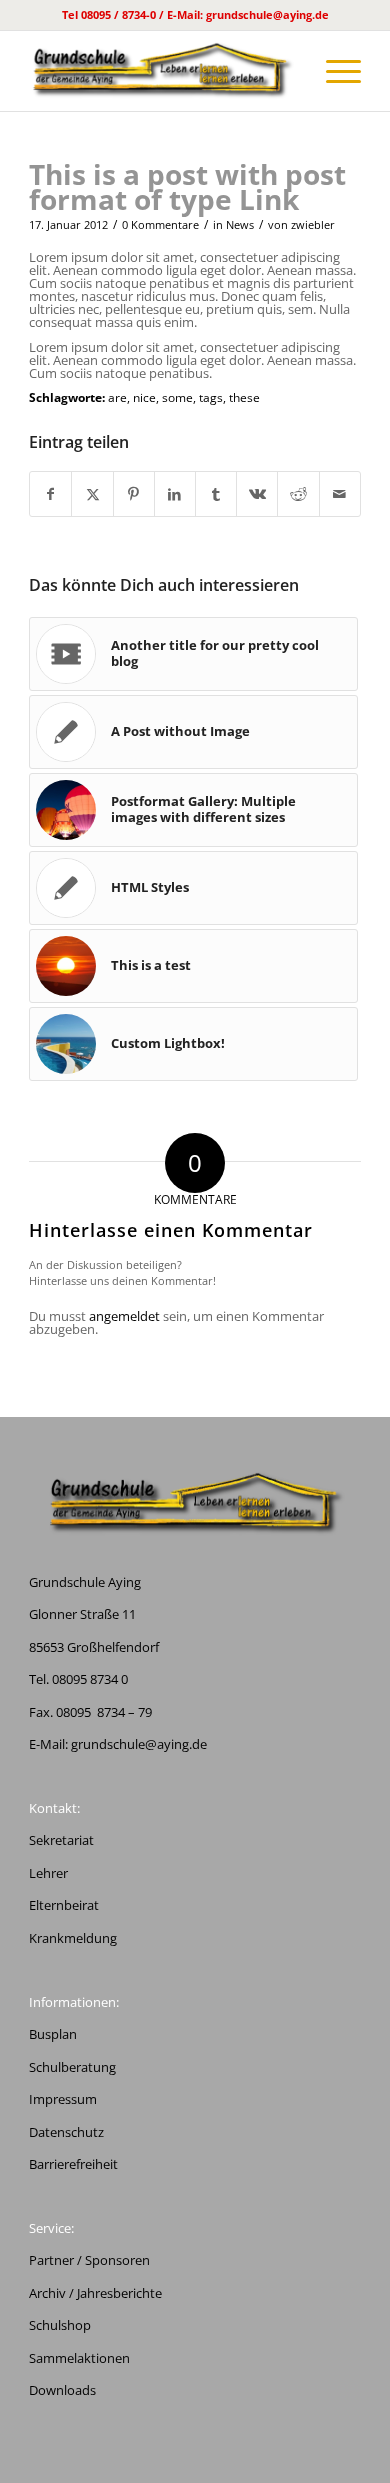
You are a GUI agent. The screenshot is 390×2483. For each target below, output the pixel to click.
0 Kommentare (160, 225)
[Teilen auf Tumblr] (216, 494)
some (177, 397)
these (244, 397)
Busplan (53, 2034)
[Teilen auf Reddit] (298, 494)
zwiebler (313, 225)
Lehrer (48, 1873)
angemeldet (124, 1316)
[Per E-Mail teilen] (340, 494)
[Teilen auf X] (92, 494)
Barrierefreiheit (73, 2164)
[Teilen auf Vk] (257, 494)
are (117, 397)
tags (211, 397)
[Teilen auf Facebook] (50, 494)
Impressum (63, 2099)
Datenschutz (66, 2132)
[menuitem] (333, 71)
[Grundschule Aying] (161, 71)
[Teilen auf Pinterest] (134, 494)
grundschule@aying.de (139, 1744)
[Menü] (333, 71)
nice (144, 397)
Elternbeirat (64, 1905)
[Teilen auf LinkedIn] (175, 494)
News (240, 225)
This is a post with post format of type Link (187, 186)
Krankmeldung (73, 1938)
